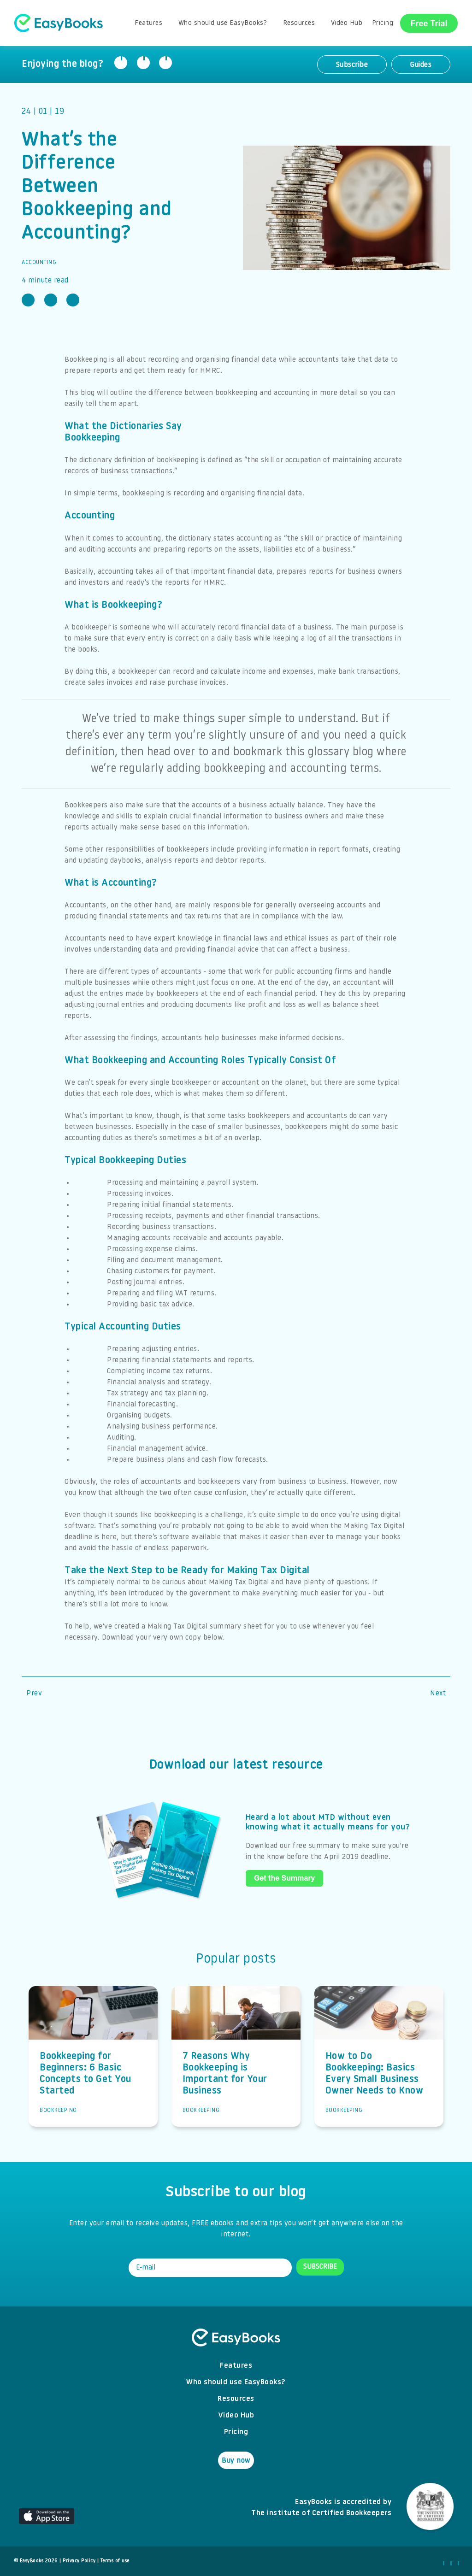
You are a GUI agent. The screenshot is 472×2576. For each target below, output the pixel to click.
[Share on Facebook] (121, 63)
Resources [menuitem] (299, 23)
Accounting (39, 263)
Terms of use (115, 2561)
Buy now (236, 2461)
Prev (34, 1694)
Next (438, 1694)
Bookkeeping (58, 2111)
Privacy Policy (79, 2561)
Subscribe (352, 65)
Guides (421, 65)
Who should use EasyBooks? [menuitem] (223, 23)
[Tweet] (143, 63)
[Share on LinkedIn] (165, 63)
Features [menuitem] (148, 23)
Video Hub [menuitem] (347, 23)
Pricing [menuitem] (383, 23)
